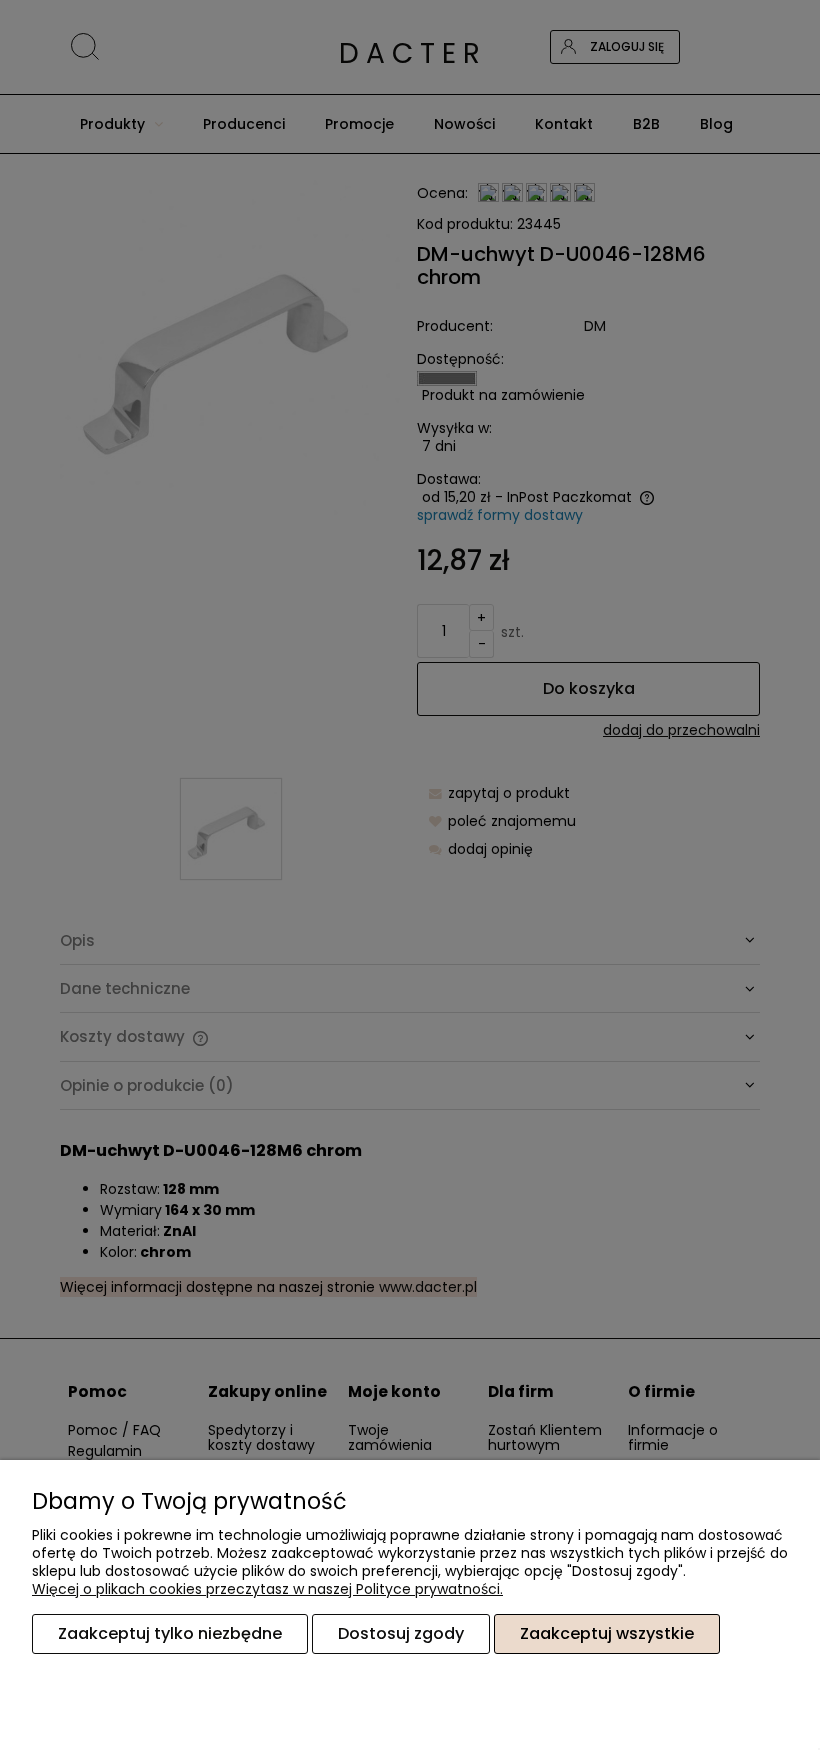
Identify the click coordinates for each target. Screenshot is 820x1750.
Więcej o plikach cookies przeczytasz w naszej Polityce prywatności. (267, 1589)
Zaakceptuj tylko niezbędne (170, 1633)
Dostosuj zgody (401, 1633)
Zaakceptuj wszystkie (607, 1633)
